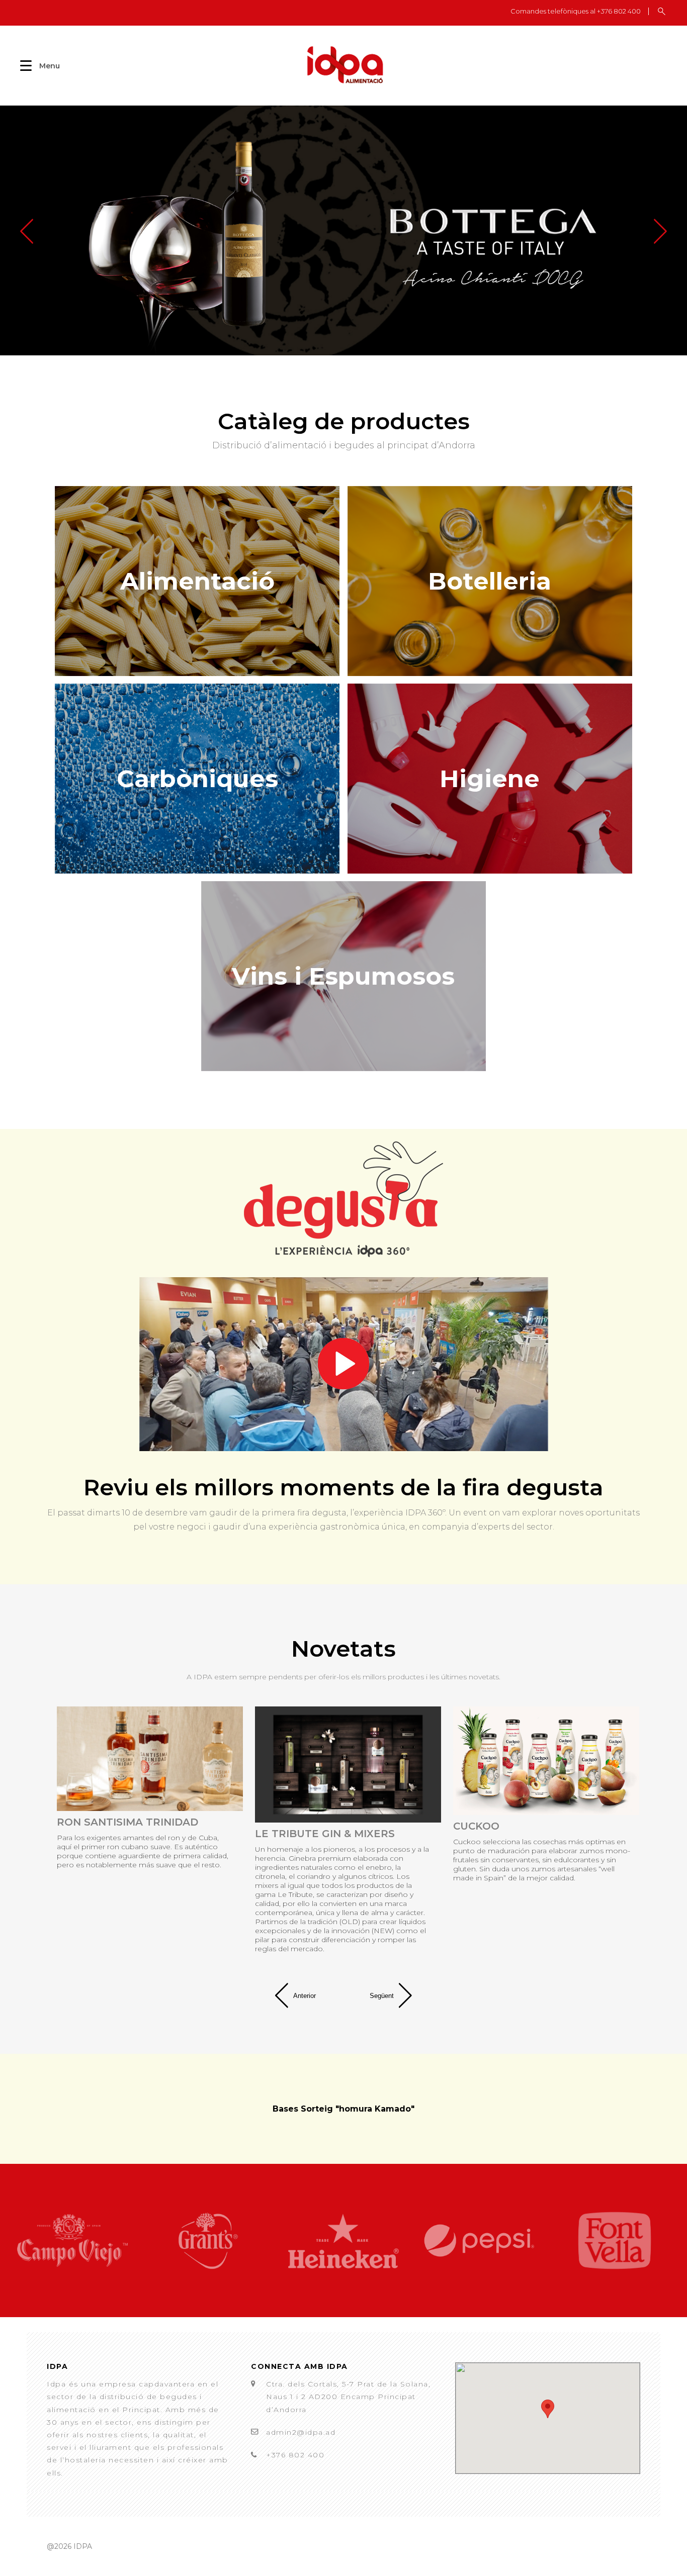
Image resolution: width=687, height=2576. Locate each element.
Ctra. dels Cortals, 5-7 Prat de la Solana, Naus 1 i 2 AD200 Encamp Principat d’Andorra (348, 2397)
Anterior (305, 1996)
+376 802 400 (295, 2455)
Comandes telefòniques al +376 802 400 (576, 11)
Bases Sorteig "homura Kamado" (343, 2109)
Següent (382, 1996)
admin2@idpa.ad (301, 2432)
